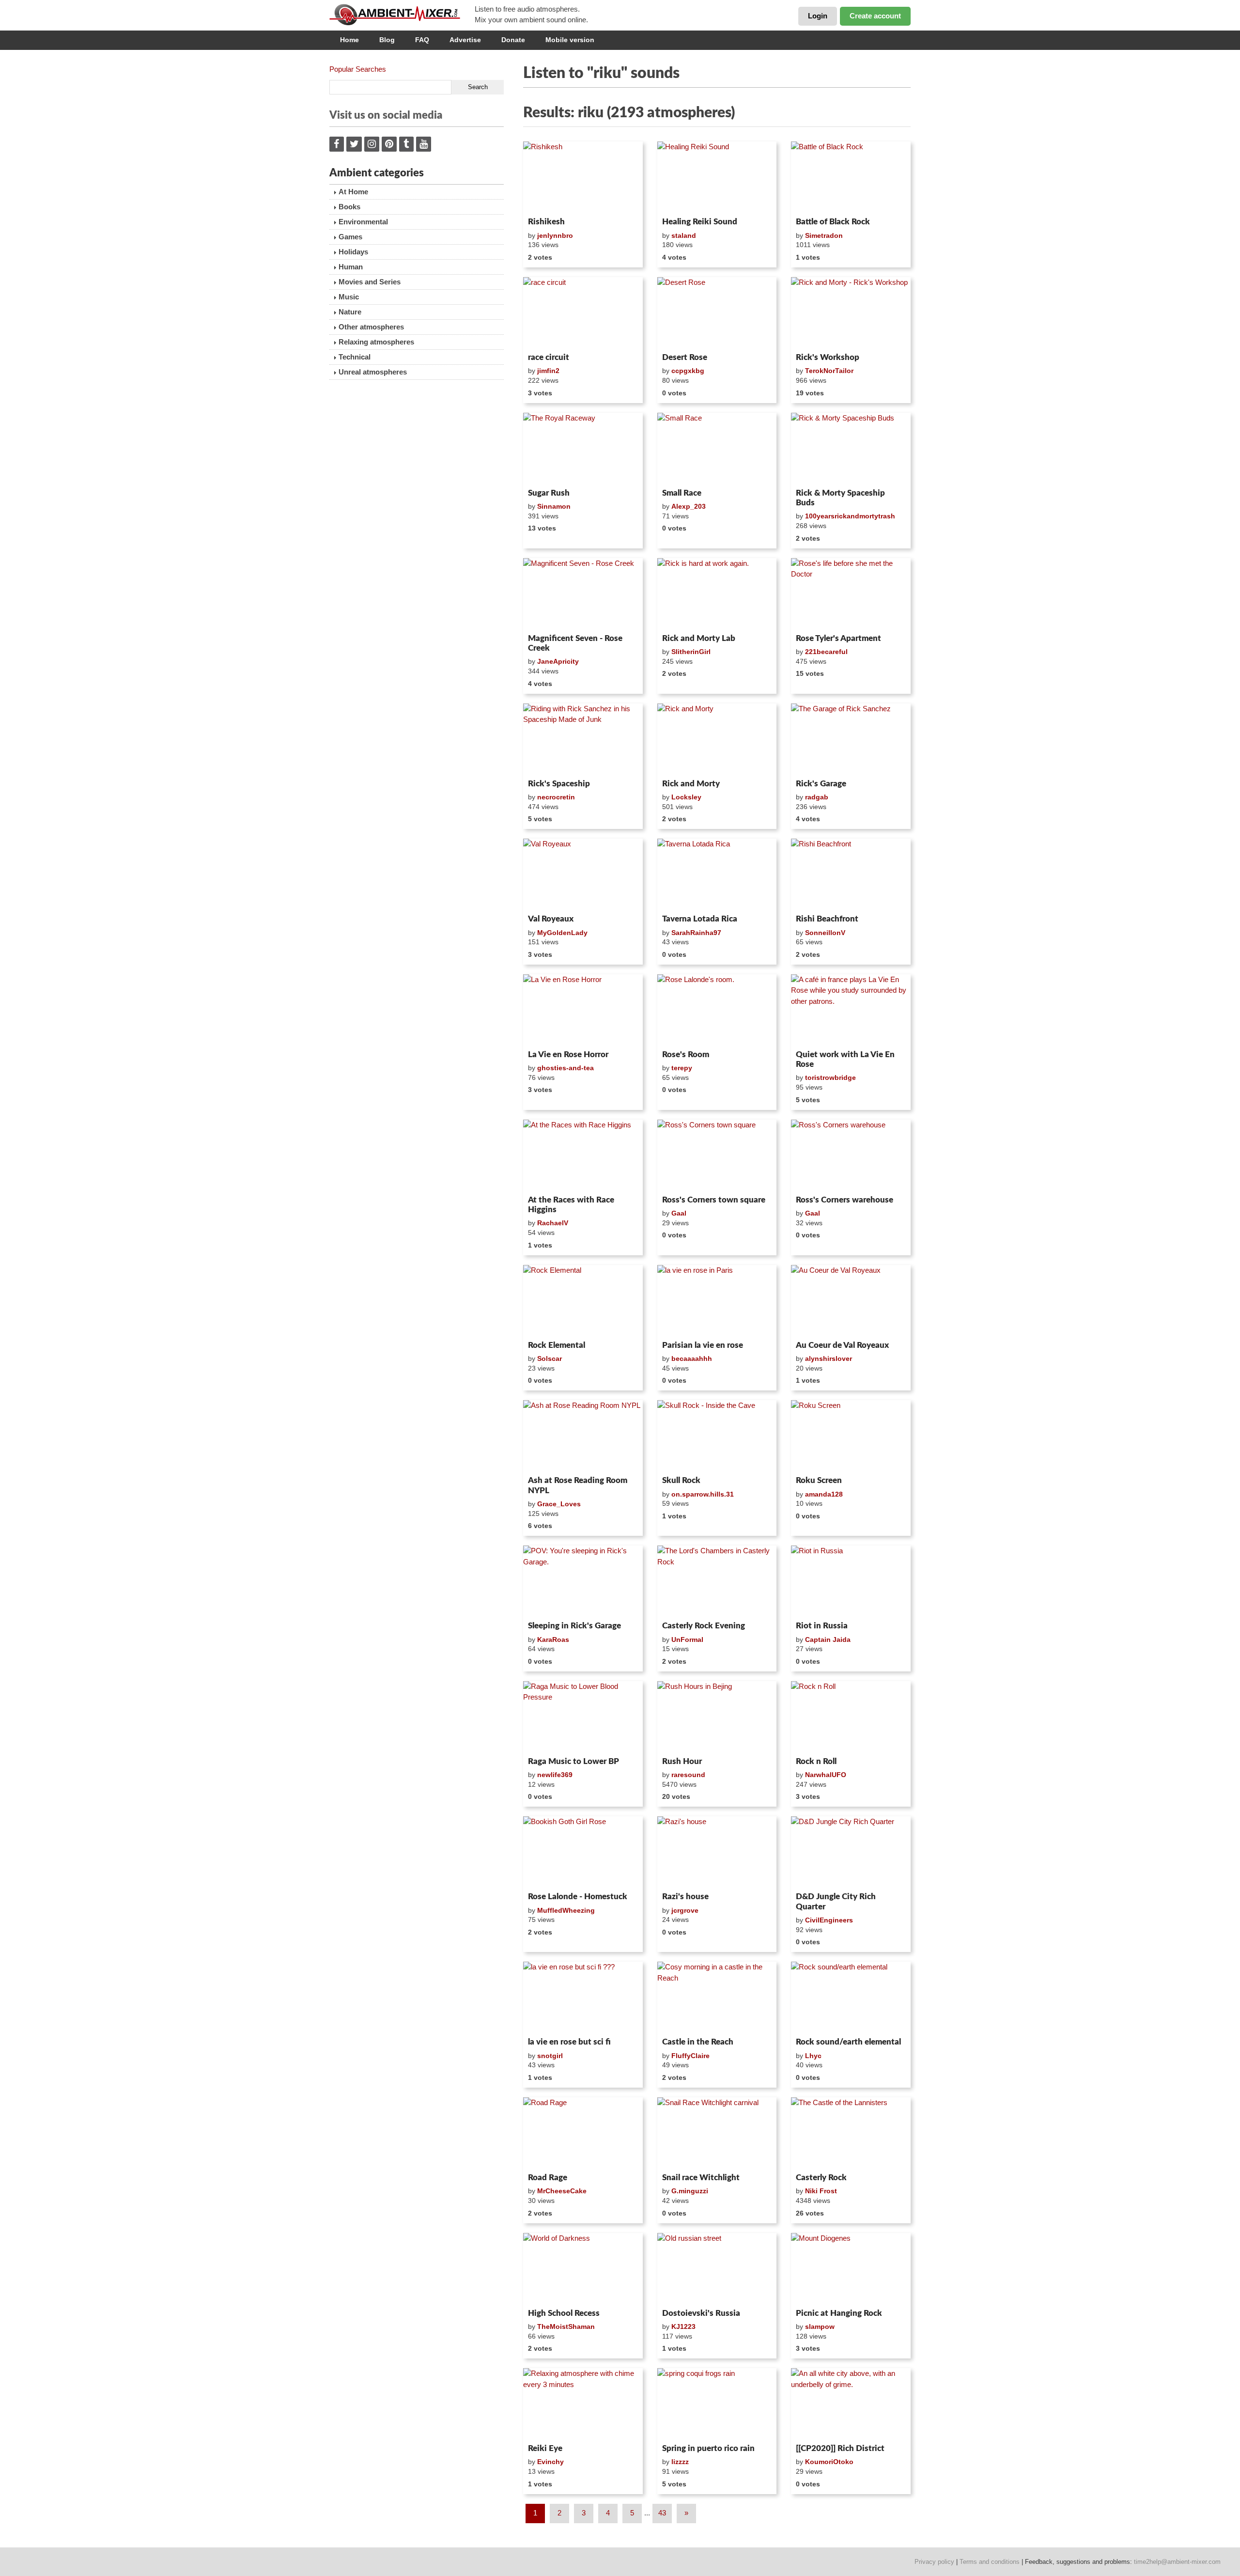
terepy (682, 1068)
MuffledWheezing (566, 1910)
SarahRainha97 (696, 933)
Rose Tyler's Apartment (838, 638)
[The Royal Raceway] (583, 449)
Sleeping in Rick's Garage (574, 1626)
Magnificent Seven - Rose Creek (575, 643)
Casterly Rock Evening (704, 1626)
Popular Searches (358, 69)
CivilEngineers (829, 1920)
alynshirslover (829, 1358)
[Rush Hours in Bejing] (717, 1717)
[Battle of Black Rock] (851, 177)
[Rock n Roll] (851, 1717)
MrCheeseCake (562, 2191)
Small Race (682, 493)
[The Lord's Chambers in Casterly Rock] (717, 1581)
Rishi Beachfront (827, 919)
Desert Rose (685, 357)
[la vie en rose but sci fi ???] (583, 1998)
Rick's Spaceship (559, 784)
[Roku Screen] (851, 1436)
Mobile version (570, 40)
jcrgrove (685, 1910)
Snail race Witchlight (701, 2178)
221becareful (826, 652)
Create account (875, 16)
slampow (820, 2326)
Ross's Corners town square (714, 1200)
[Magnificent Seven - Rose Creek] (583, 594)
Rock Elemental (557, 1345)
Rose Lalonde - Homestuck (578, 1897)
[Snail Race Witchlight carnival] (717, 2133)
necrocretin (556, 797)
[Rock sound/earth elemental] (851, 1998)
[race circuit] (583, 313)
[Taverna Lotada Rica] (717, 874)
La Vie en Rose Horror (568, 1054)
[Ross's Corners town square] (717, 1155)
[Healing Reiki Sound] (717, 177)
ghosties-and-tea (566, 1068)
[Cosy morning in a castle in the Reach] (717, 1998)
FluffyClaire (690, 2056)
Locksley (686, 797)
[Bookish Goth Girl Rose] (583, 1852)
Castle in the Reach (698, 2042)
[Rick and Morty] (717, 739)
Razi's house (685, 1897)
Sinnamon (554, 506)
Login (818, 16)
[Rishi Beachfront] (851, 874)
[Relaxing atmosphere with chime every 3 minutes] (583, 2404)
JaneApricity (558, 661)
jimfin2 (548, 371)
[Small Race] (717, 449)
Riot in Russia (822, 1626)
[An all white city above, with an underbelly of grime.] (851, 2404)
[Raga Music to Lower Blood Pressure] (583, 1717)
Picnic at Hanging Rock (839, 2313)
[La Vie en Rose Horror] (583, 1010)
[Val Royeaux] (583, 874)
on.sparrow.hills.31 (703, 1494)
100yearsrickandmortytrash (850, 516)
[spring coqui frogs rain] (717, 2404)
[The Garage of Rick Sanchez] (851, 739)
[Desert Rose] (717, 313)
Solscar (550, 1358)
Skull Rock (681, 1480)
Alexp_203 (689, 506)
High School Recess (564, 2313)
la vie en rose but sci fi (569, 2042)
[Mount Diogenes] (851, 2269)
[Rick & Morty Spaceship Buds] (851, 449)
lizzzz (680, 2462)
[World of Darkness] (583, 2269)
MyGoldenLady (562, 933)
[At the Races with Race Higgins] (583, 1155)
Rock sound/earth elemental (848, 2042)
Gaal (679, 1213)
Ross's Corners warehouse (845, 1200)
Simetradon (824, 235)
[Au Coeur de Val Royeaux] (851, 1301)
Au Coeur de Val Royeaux (842, 1345)
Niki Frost (821, 2191)
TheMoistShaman (566, 2326)
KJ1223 (683, 2326)
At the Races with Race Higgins (571, 1205)
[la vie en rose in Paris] (717, 1301)
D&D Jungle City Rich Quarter (836, 1901)
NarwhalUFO (826, 1775)
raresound (688, 1775)
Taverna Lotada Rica (700, 919)
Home (349, 40)
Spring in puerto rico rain (708, 2448)
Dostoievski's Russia (701, 2313)
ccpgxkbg (688, 371)
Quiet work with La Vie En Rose (845, 1059)
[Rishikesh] (583, 177)
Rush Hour (682, 1761)
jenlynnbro (555, 235)
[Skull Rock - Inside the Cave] (717, 1436)
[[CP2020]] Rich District (840, 2448)
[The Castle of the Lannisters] (851, 2133)
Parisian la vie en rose (703, 1345)
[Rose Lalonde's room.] (717, 1010)
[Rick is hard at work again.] (717, 594)
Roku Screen (819, 1480)
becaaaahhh (692, 1358)
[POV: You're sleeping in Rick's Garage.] (583, 1581)
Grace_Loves (559, 1504)
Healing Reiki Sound (700, 222)
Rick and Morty (691, 784)
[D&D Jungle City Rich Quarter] (851, 1852)
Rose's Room (686, 1054)
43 (662, 2513)
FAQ (422, 40)
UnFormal (687, 1639)
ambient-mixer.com (402, 15)
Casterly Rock (821, 2178)
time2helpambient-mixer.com (1177, 2562)
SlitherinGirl (691, 652)
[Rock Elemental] (583, 1301)
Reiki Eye (545, 2448)
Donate (513, 40)
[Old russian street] (717, 2269)
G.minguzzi (690, 2191)
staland (684, 235)
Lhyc (813, 2056)
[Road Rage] (583, 2133)
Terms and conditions (990, 2562)
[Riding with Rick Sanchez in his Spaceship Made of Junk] (583, 739)
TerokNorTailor (829, 371)
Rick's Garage (821, 784)
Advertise (465, 40)
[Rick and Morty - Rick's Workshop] (851, 313)
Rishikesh (546, 222)
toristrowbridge (830, 1077)
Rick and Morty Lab (699, 638)
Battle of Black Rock (833, 222)
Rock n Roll (816, 1761)
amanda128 (824, 1494)
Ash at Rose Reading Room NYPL (578, 1485)
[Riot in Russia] (851, 1581)
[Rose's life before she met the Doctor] (851, 594)
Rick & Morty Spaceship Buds (840, 498)
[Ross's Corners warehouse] (851, 1155)
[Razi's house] (717, 1852)
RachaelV (553, 1223)
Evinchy (550, 2462)
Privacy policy (934, 2562)
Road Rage (548, 2178)
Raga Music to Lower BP (573, 1761)
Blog (387, 40)
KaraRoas (553, 1639)
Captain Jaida (828, 1639)
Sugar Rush (549, 493)
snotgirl (550, 2056)
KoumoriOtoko (829, 2462)
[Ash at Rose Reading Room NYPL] (583, 1436)
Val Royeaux (551, 919)
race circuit (549, 357)
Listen (547, 201)
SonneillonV (825, 933)
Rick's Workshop (828, 357)
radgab (817, 797)
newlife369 (555, 1775)
